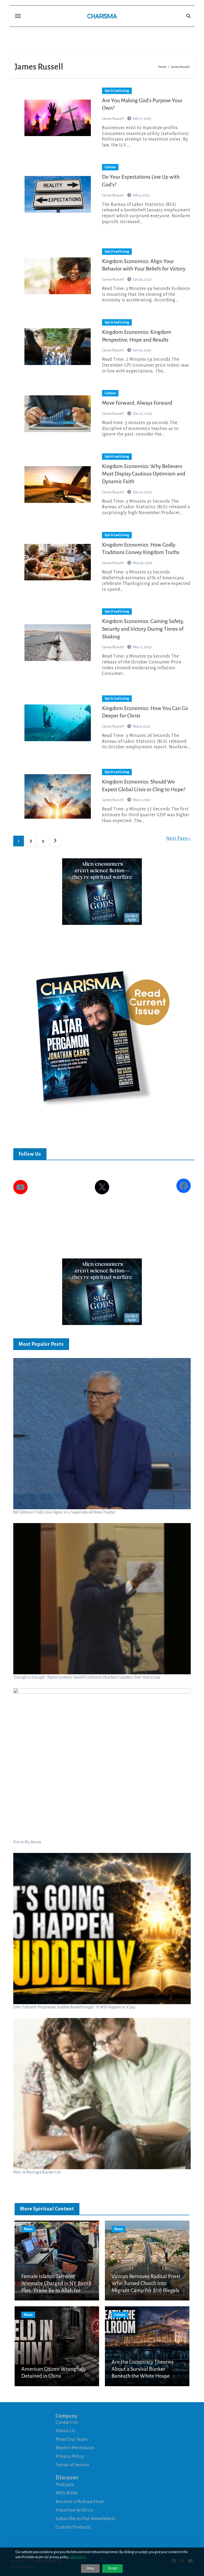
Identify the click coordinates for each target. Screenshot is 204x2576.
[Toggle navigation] (18, 16)
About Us (65, 2431)
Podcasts (65, 2484)
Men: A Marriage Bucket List (37, 2172)
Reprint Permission (75, 2448)
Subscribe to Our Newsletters (85, 2518)
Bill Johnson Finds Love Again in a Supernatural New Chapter (64, 1512)
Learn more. (78, 2557)
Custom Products (73, 2527)
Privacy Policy (70, 2456)
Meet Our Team (72, 2439)
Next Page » (178, 838)
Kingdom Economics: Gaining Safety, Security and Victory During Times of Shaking (143, 629)
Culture (110, 167)
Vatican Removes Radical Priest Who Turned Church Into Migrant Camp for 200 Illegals (146, 2283)
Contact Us (67, 2422)
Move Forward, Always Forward (137, 403)
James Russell (113, 119)
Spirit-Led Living (117, 91)
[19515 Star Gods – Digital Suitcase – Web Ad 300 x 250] (102, 891)
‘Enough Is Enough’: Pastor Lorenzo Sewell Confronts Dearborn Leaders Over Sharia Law (87, 1677)
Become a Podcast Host (80, 2501)
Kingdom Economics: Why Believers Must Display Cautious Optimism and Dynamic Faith (144, 474)
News (28, 2229)
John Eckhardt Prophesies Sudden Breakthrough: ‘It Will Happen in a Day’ (75, 2007)
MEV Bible (66, 2493)
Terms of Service (72, 2465)
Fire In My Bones (27, 1842)
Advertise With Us (74, 2510)
